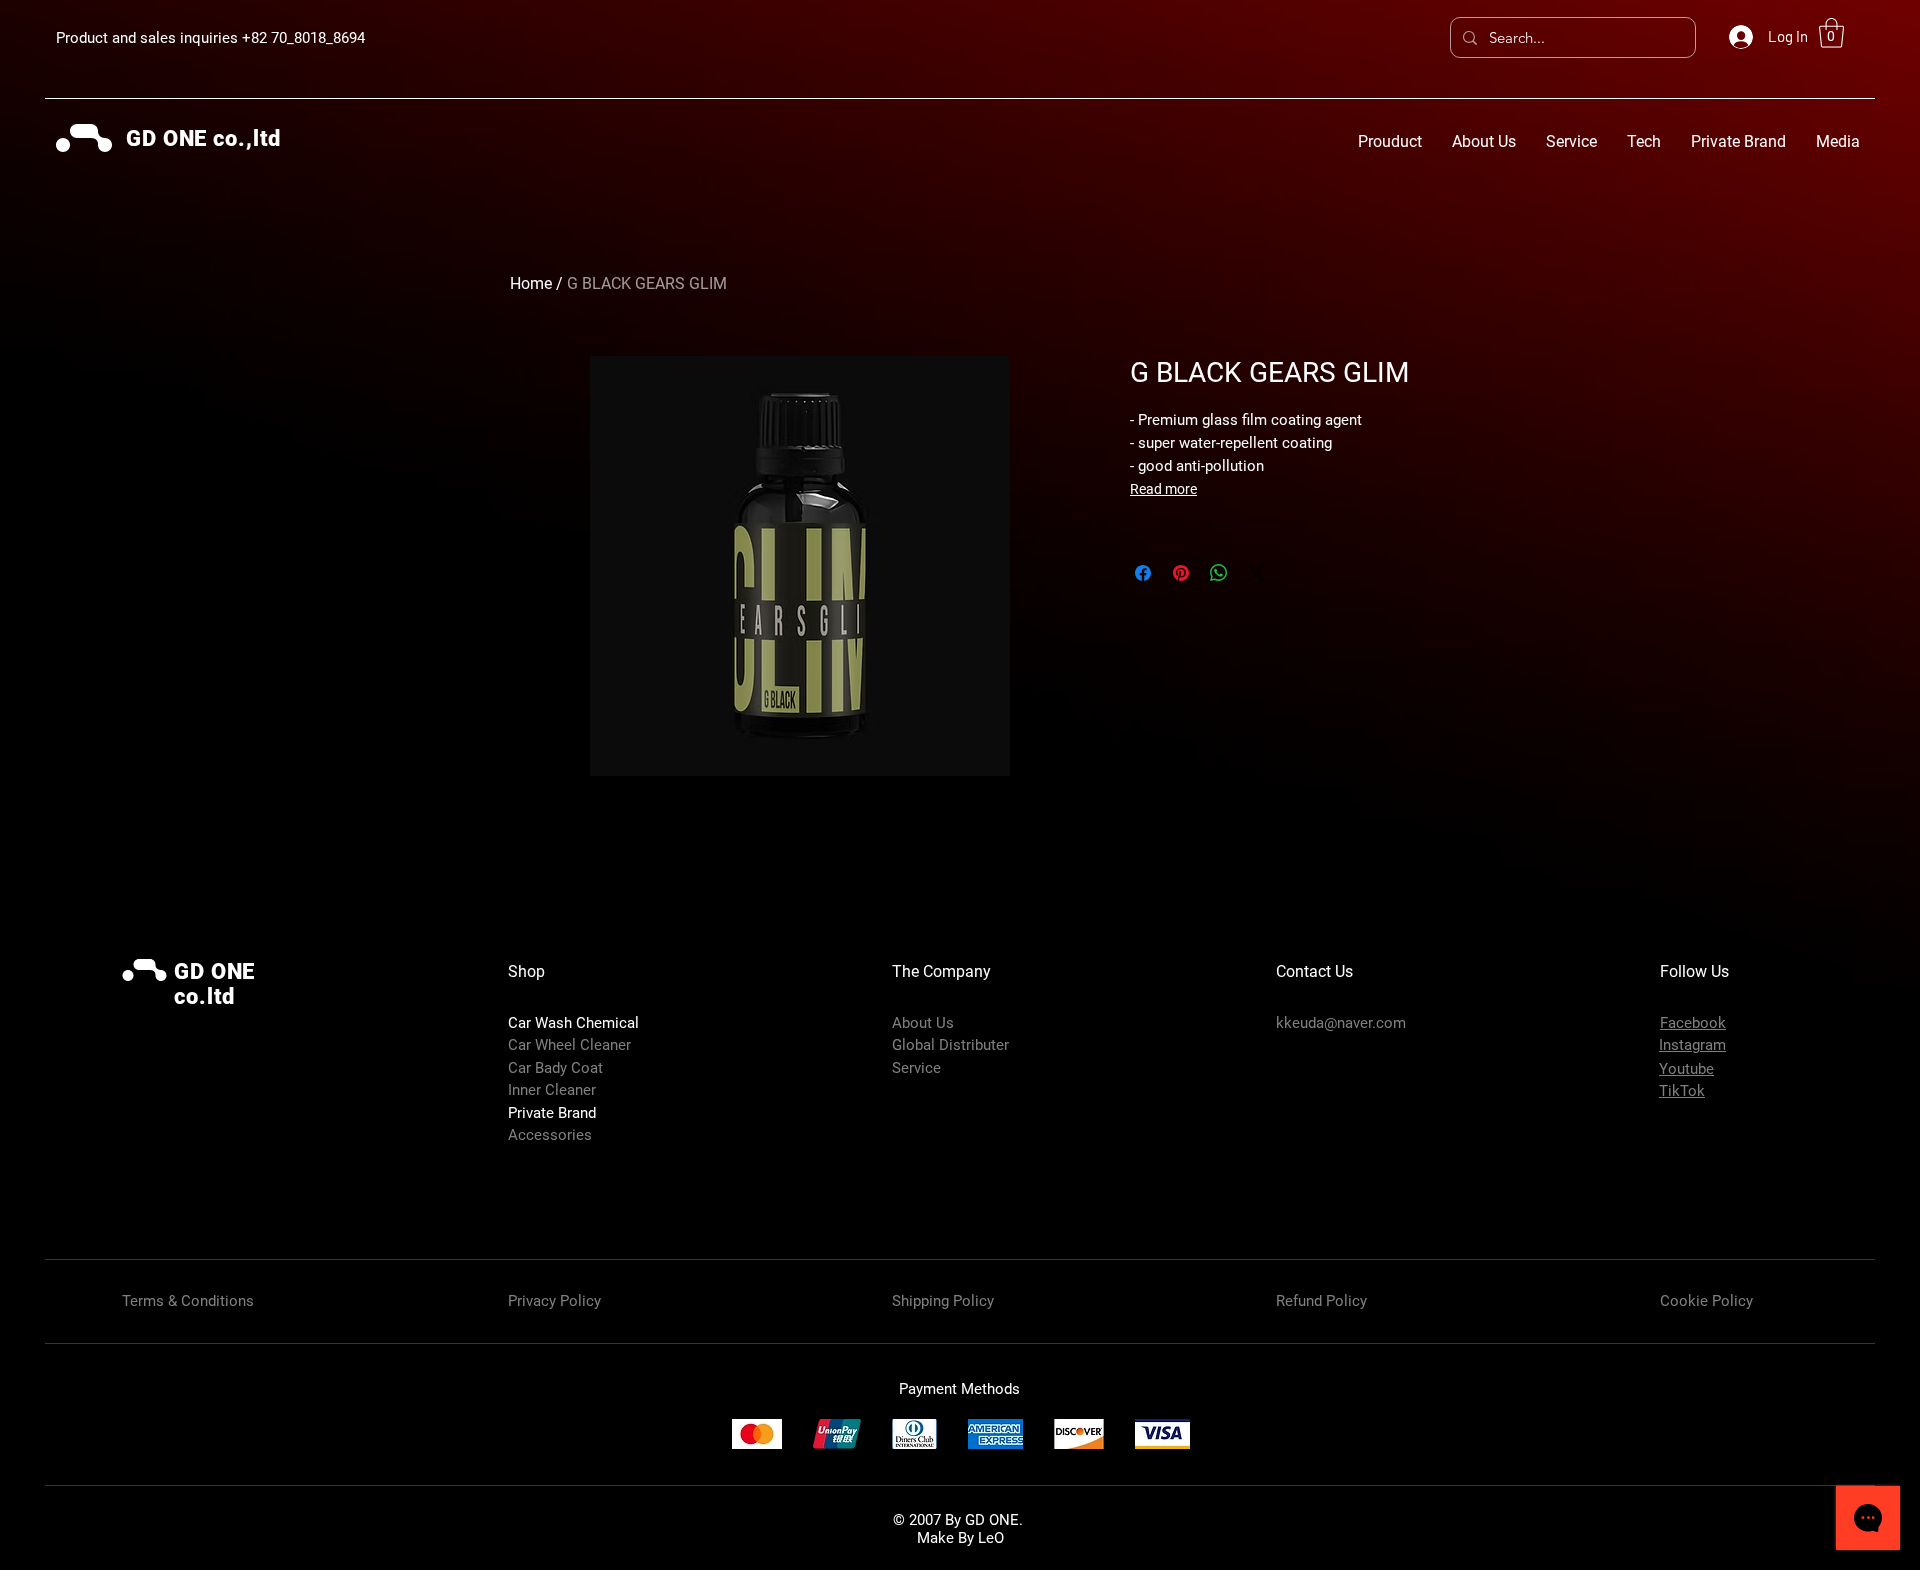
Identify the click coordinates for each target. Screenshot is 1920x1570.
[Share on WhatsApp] (1219, 573)
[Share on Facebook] (1143, 573)
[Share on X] (1257, 573)
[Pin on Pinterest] (1181, 573)
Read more (1163, 489)
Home (531, 283)
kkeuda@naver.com (1341, 1023)
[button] (1831, 33)
